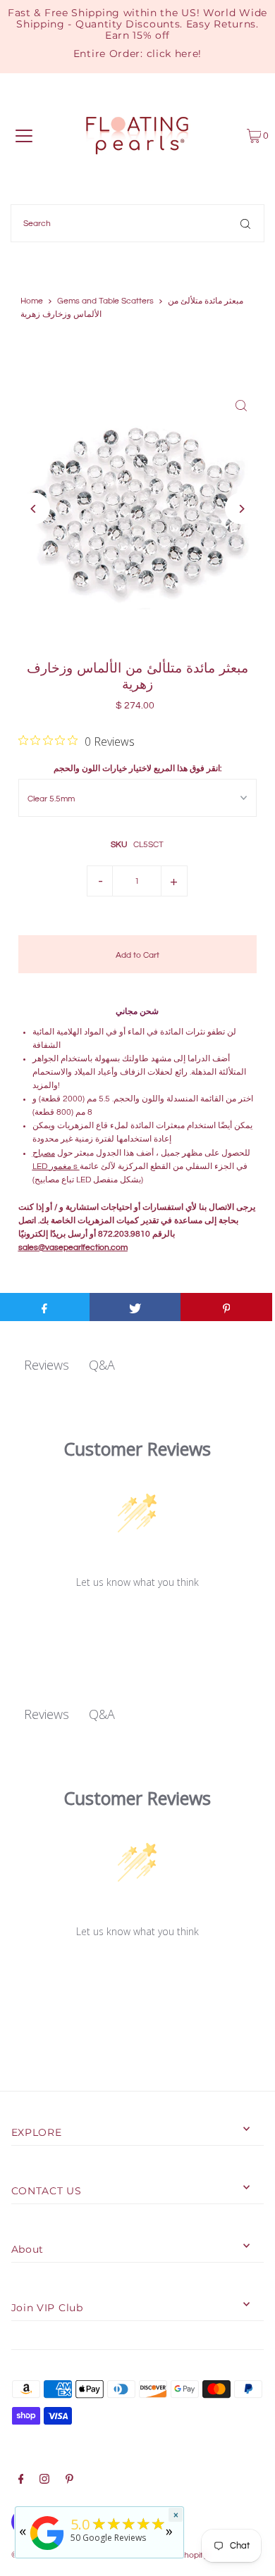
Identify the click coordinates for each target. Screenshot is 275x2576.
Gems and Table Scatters (105, 301)
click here (173, 54)
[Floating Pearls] (47, 2551)
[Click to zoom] (241, 405)
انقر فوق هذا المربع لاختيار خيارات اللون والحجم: (137, 768)
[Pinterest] (69, 2481)
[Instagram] (44, 2481)
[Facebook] (21, 2481)
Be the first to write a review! (137, 1619)
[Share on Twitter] (135, 1307)
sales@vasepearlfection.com (73, 1247)
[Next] (241, 509)
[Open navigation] (24, 136)
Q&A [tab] (102, 1365)
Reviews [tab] (47, 1365)
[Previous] (34, 509)
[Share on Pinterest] (226, 1307)
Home (32, 301)
